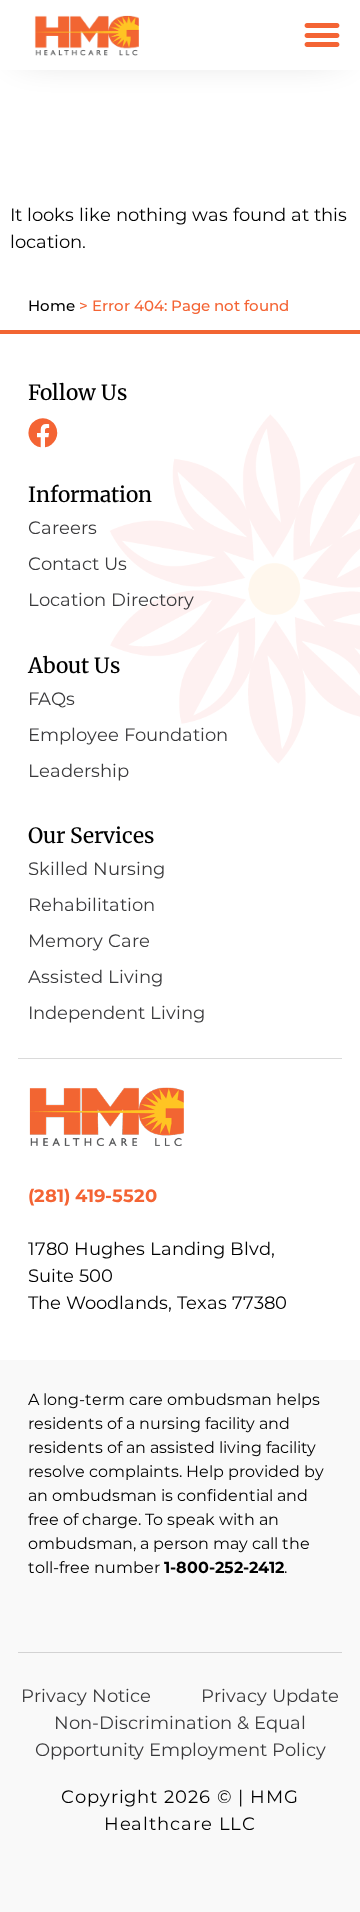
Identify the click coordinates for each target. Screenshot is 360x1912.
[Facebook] (43, 433)
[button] (321, 34)
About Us (74, 665)
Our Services (91, 835)
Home (51, 305)
